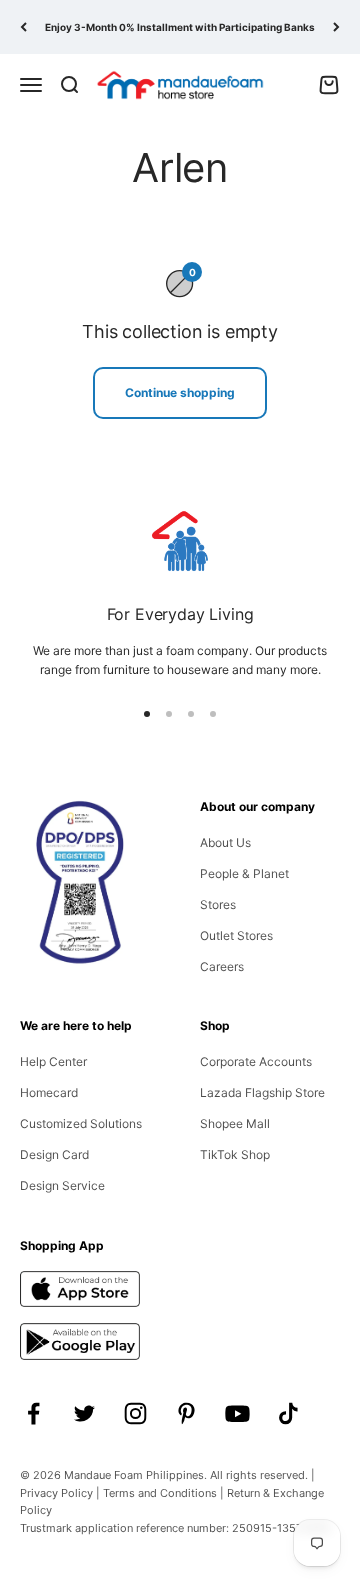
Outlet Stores (236, 935)
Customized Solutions (81, 1123)
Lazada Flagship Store (262, 1092)
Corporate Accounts (256, 1061)
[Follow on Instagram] (135, 1413)
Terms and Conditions (160, 1493)
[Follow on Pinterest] (186, 1413)
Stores (218, 904)
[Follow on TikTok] (288, 1413)
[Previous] (23, 27)
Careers (222, 966)
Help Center (53, 1061)
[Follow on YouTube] (237, 1413)
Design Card (54, 1154)
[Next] (336, 27)
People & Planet (244, 873)
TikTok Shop (235, 1154)
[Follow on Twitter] (84, 1413)
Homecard (49, 1092)
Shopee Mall (235, 1123)
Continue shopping (180, 392)
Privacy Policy (56, 1493)
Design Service (62, 1185)
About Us (225, 842)
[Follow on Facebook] (33, 1413)
